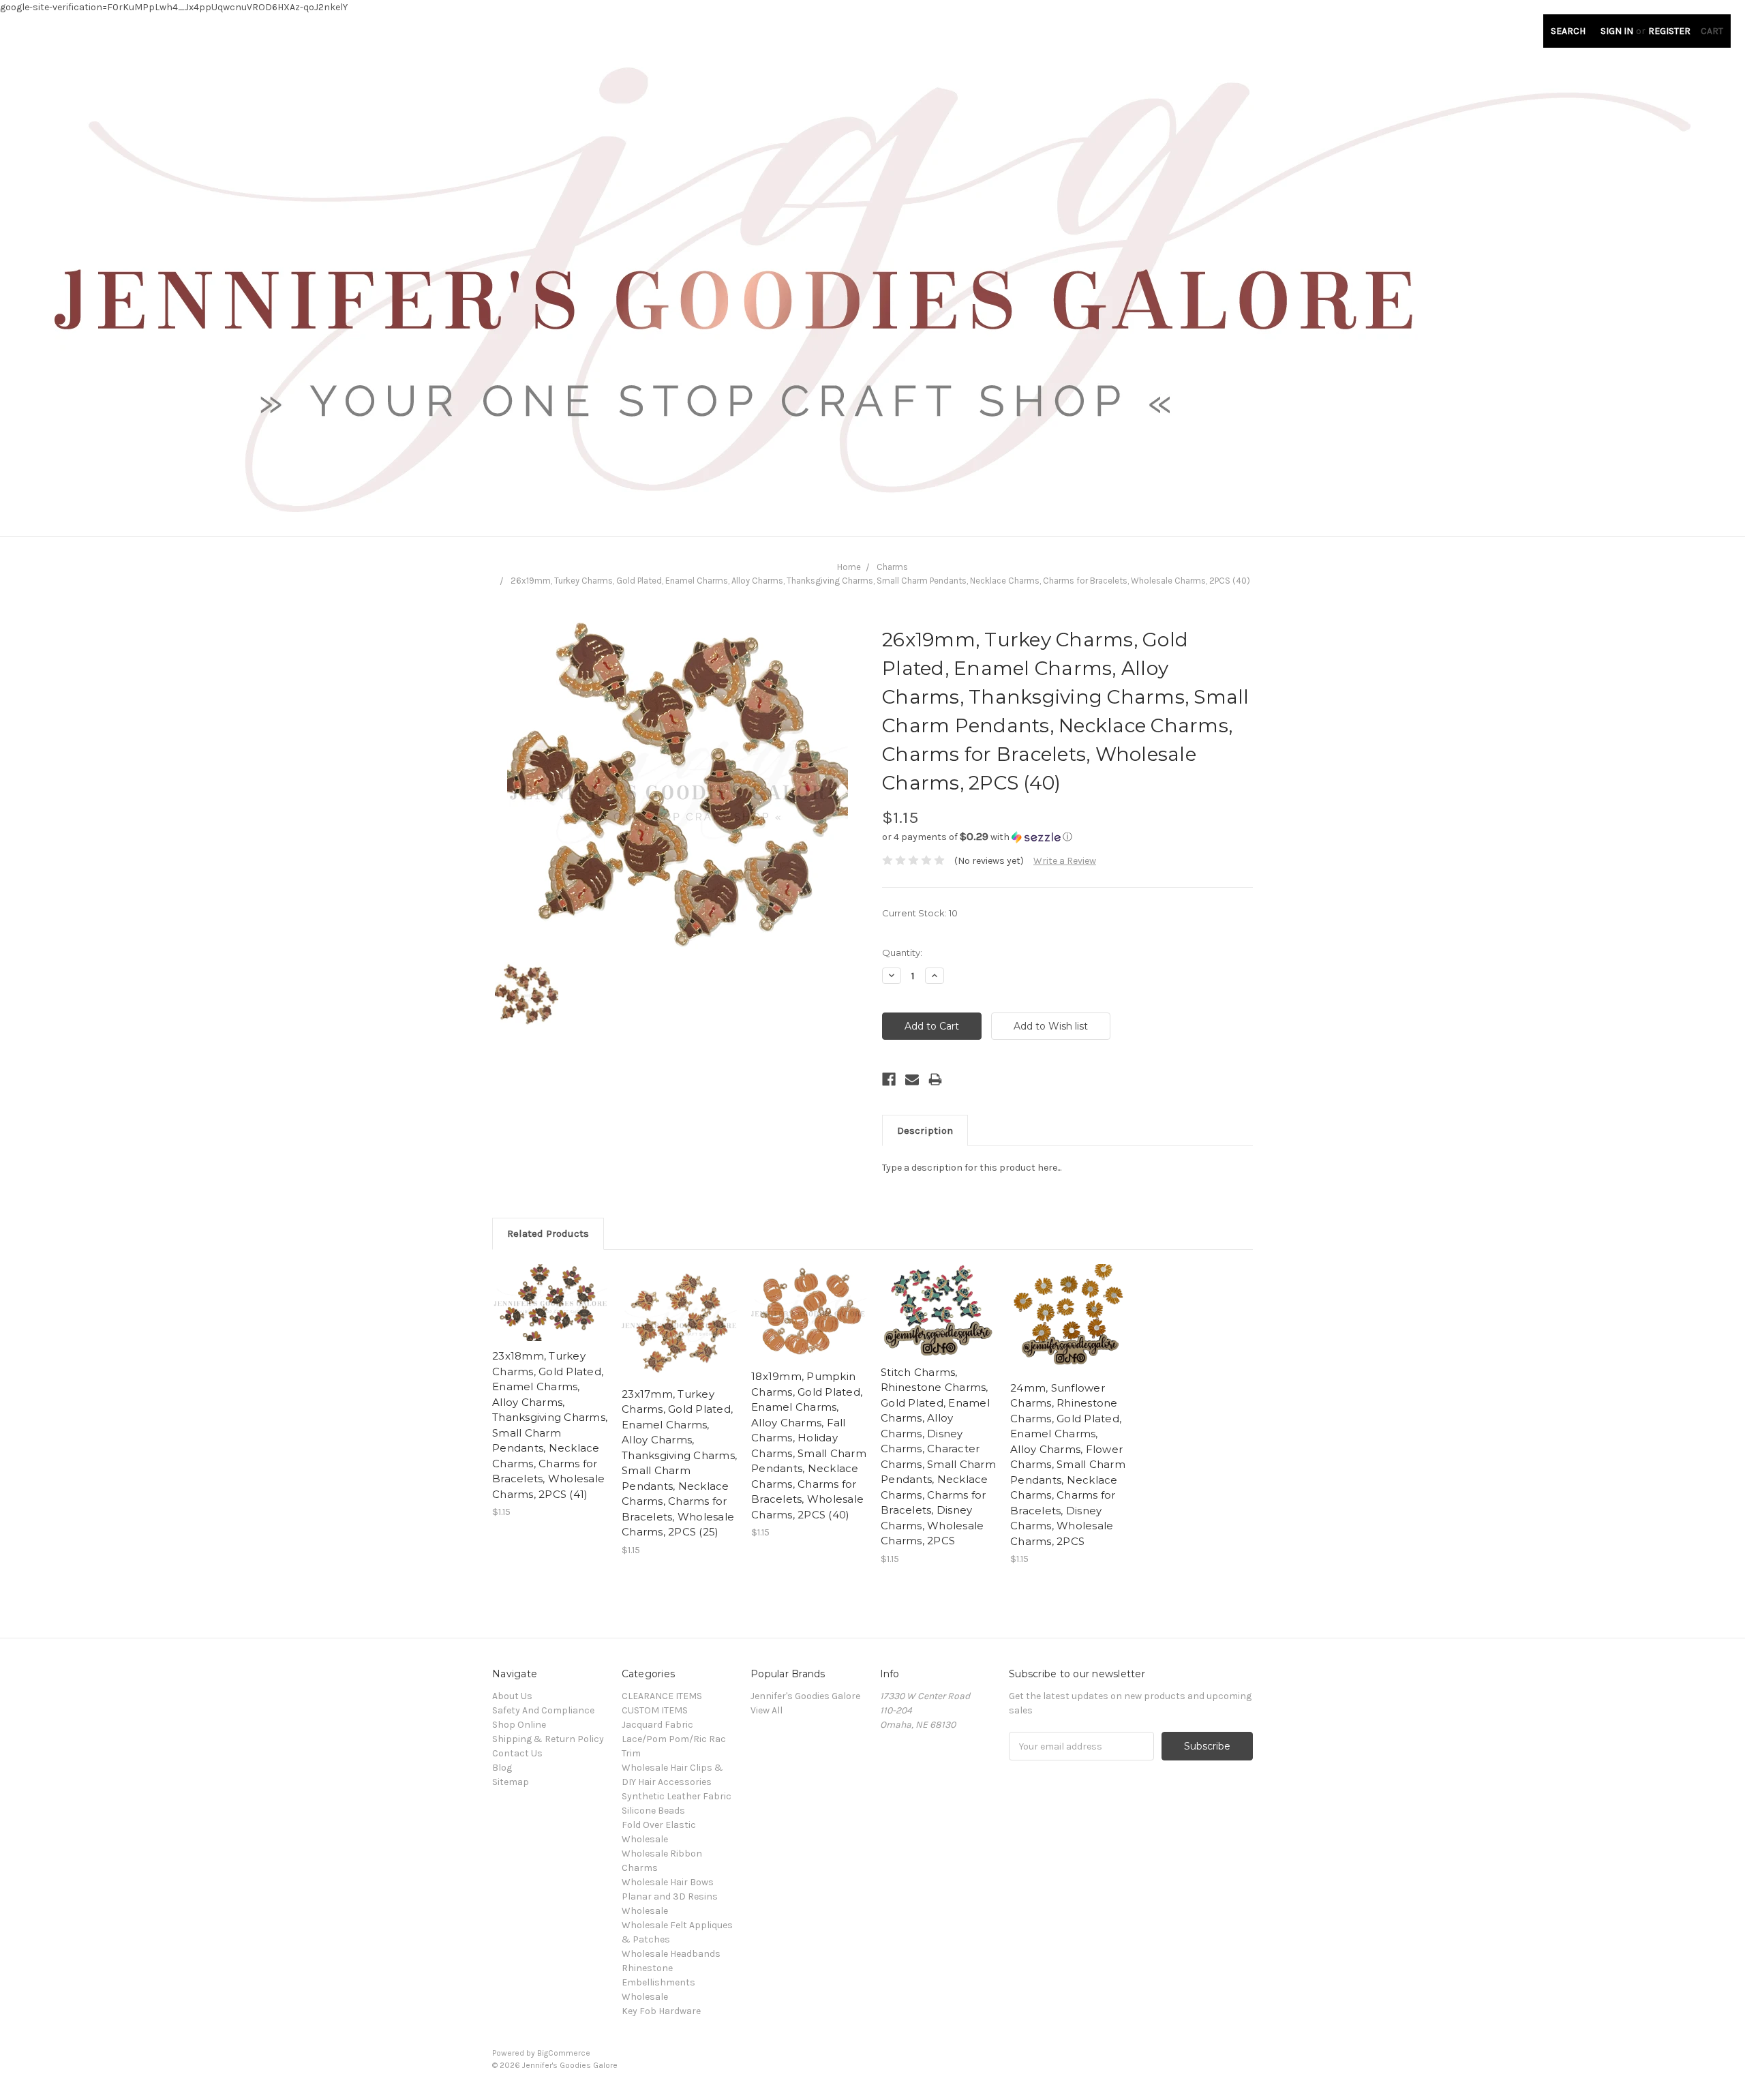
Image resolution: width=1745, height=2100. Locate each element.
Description (925, 1130)
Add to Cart (550, 1315)
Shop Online (519, 1725)
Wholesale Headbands (671, 1954)
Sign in (1617, 31)
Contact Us (517, 1753)
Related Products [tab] (548, 1233)
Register (1669, 31)
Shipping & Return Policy (548, 1739)
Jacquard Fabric (657, 1725)
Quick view (550, 1291)
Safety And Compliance (543, 1710)
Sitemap (511, 1782)
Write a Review (1065, 861)
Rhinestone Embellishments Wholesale (658, 1982)
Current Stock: (920, 913)
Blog (502, 1768)
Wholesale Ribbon (662, 1854)
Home (849, 567)
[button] (1067, 837)
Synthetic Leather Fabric (677, 1796)
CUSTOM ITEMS (655, 1710)
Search (1568, 31)
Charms (892, 567)
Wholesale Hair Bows (668, 1882)
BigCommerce (564, 2053)
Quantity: (902, 952)
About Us (512, 1696)
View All (767, 1710)
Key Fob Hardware (661, 2011)
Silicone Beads (653, 1811)
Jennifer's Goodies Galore (805, 1696)
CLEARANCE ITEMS (662, 1696)
